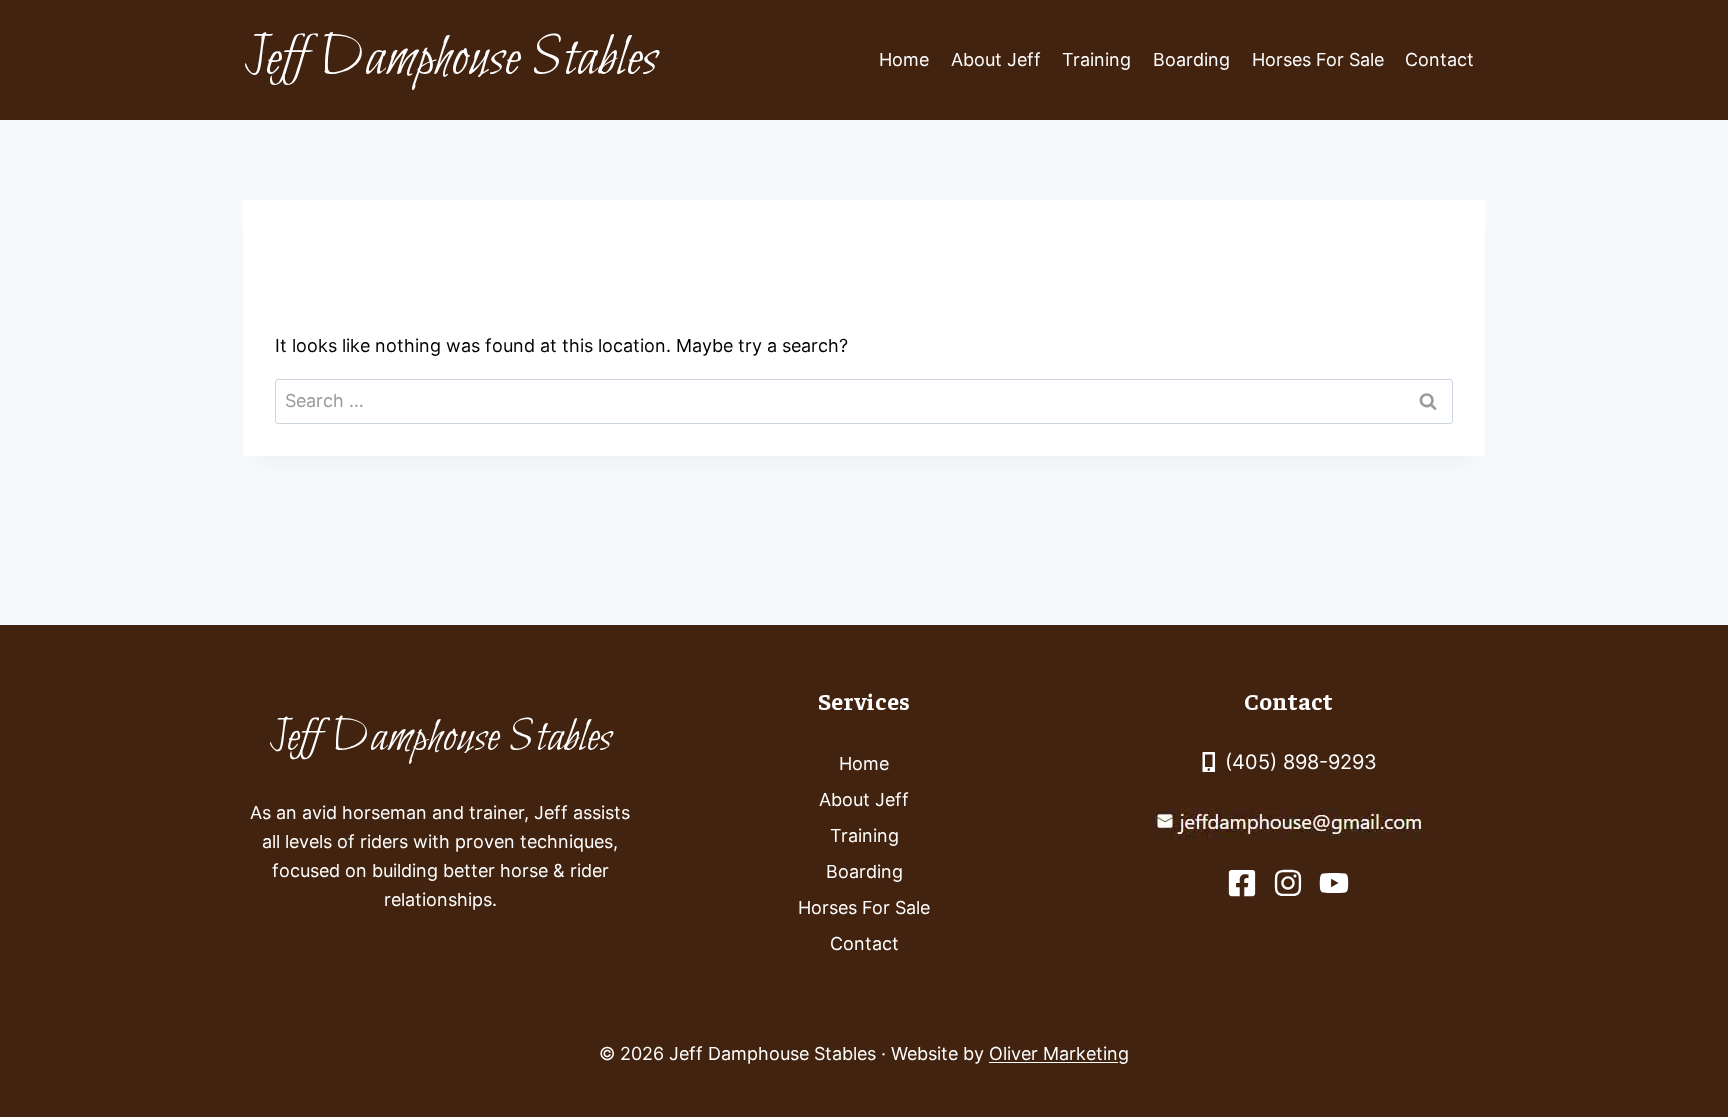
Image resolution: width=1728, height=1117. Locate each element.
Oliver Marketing (1059, 1053)
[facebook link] (1242, 883)
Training (1096, 59)
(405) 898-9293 (1301, 762)
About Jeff (996, 59)
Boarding (1191, 59)
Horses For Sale (1318, 59)
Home (904, 59)
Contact (1439, 59)
